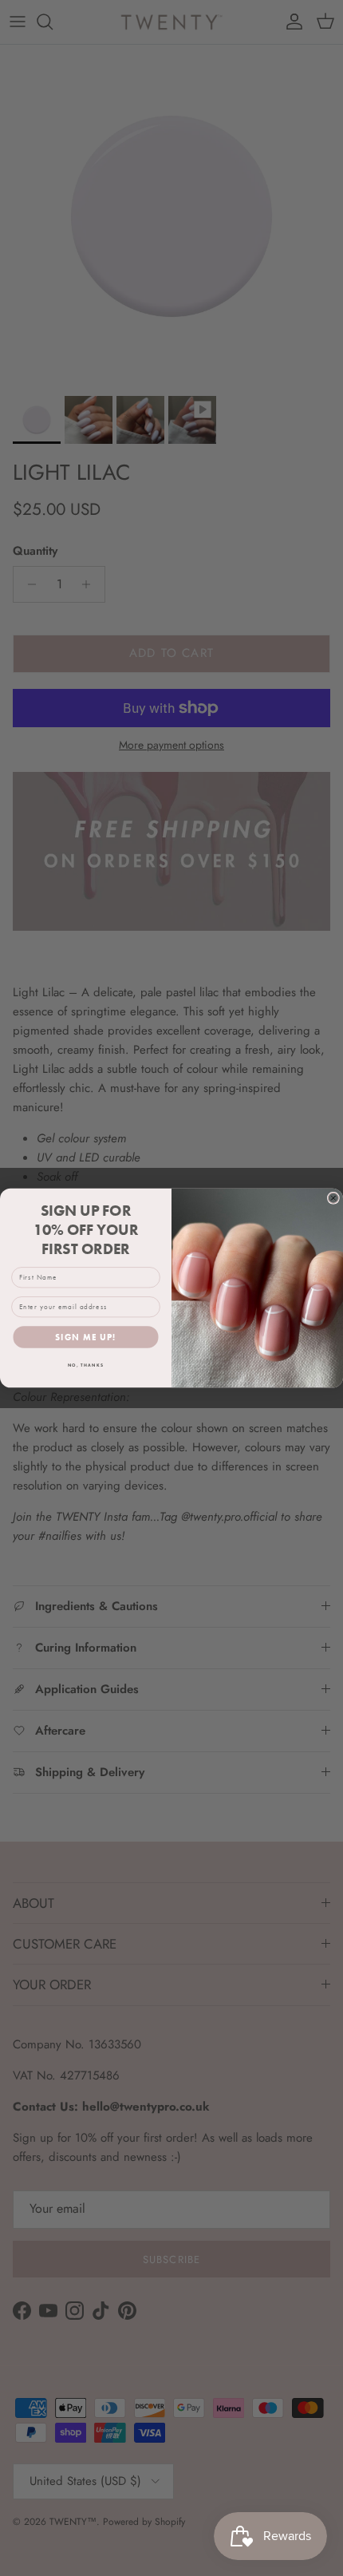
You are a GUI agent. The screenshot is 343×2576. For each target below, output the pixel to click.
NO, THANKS (86, 1365)
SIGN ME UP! (86, 1337)
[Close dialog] (333, 1198)
